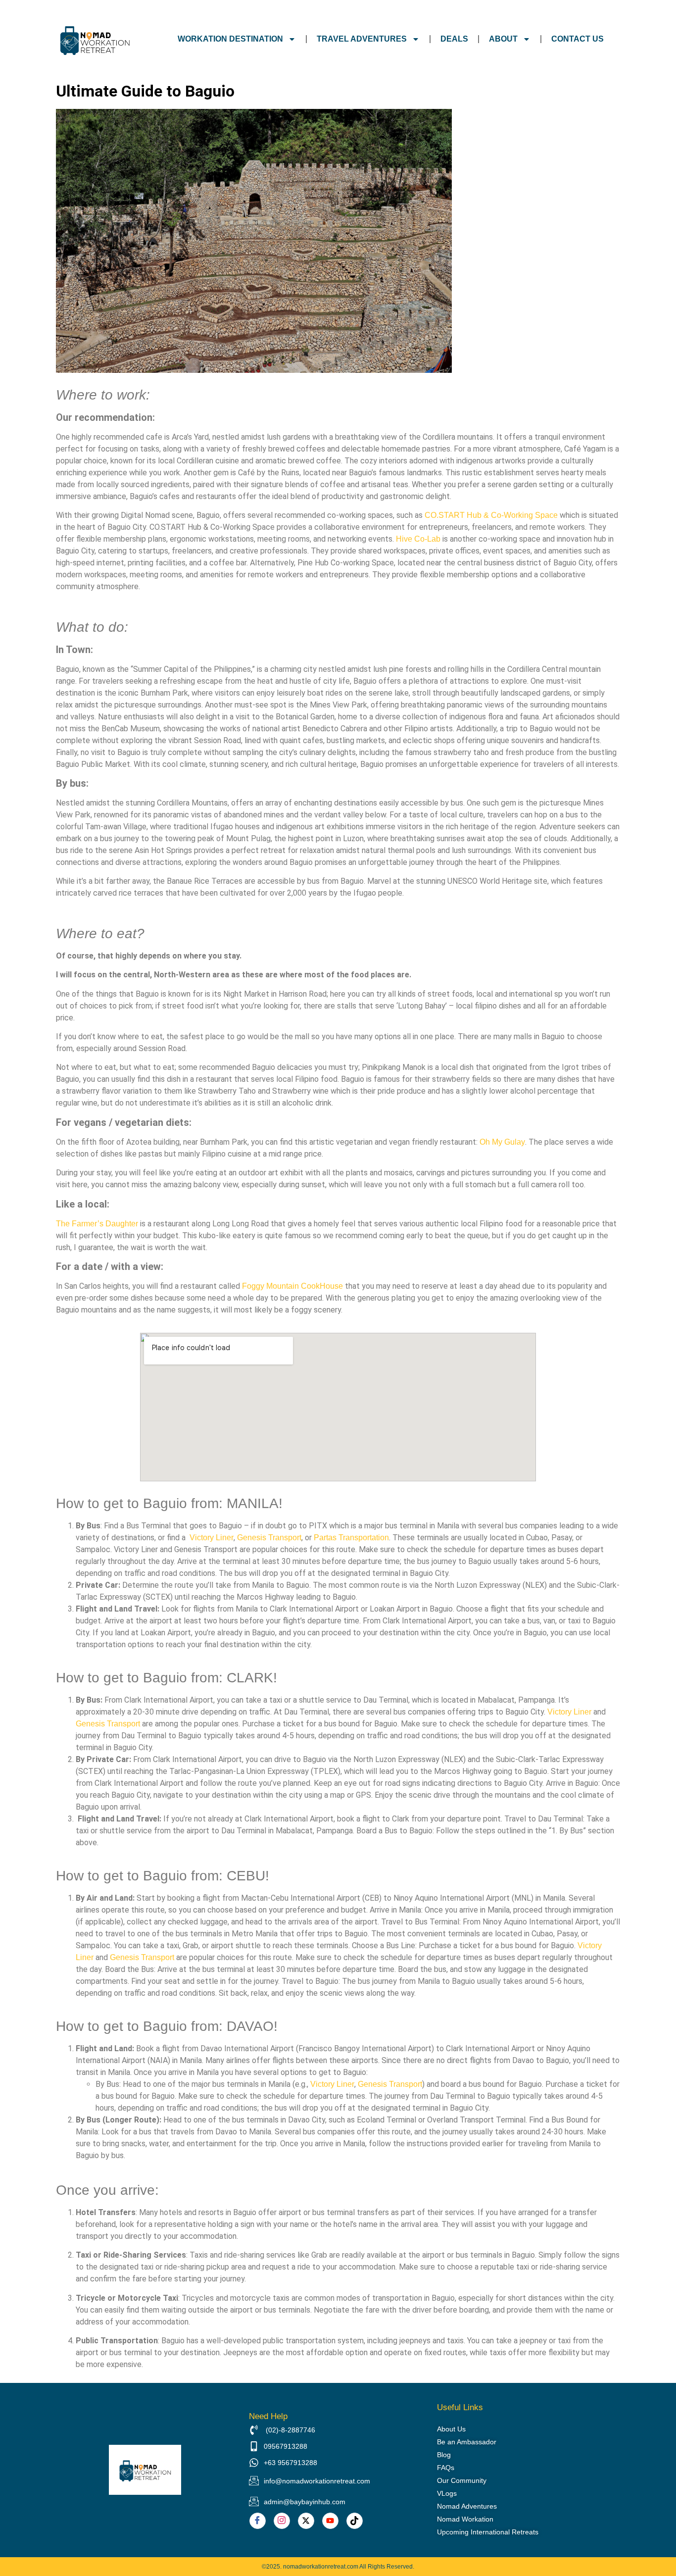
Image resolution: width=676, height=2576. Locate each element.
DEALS (454, 39)
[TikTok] (355, 2521)
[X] (306, 2521)
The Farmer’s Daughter (97, 1224)
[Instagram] (282, 2521)
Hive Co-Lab (418, 539)
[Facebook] (258, 2521)
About (503, 39)
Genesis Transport (269, 1538)
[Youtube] (330, 2521)
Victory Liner (212, 1538)
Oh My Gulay (502, 1142)
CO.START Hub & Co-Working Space (491, 515)
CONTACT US (578, 39)
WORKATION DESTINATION (230, 39)
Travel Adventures (362, 39)
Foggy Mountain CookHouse (292, 1286)
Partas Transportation (351, 1538)
